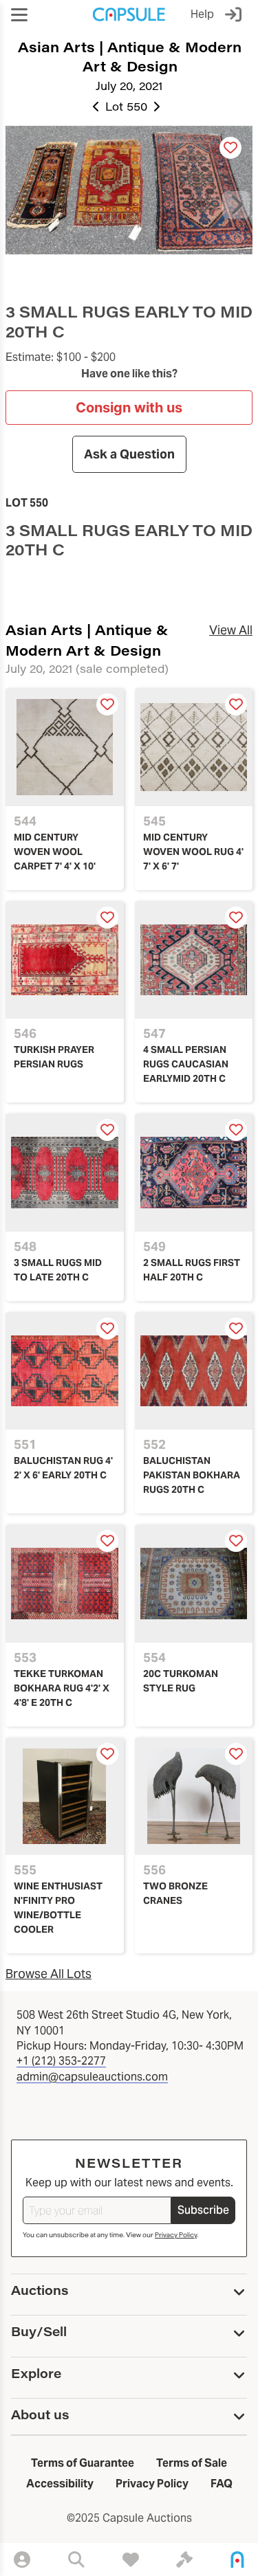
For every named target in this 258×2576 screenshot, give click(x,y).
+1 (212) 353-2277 (61, 2061)
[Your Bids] (184, 2560)
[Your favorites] (131, 2560)
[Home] (237, 2560)
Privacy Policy (176, 2235)
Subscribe (203, 2210)
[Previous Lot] (96, 107)
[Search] (76, 2560)
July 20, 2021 (129, 86)
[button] (19, 15)
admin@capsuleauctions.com (92, 2077)
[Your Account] (22, 2560)
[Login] (236, 14)
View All (231, 630)
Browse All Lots (49, 1974)
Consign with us (129, 408)
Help (202, 14)
